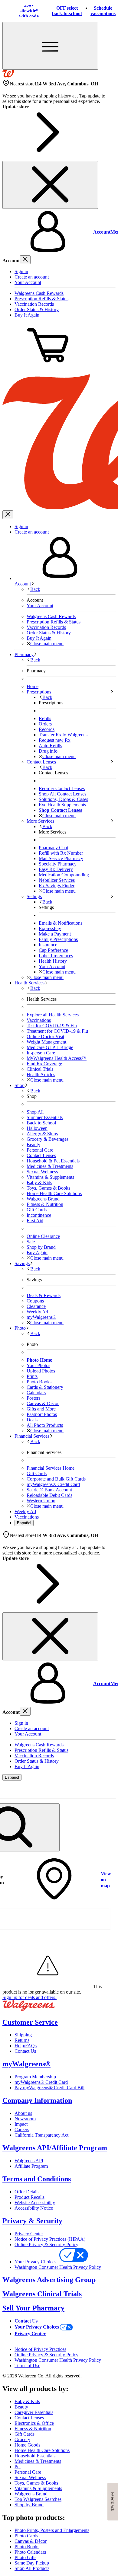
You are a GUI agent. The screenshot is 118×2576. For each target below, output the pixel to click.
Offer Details (27, 2192)
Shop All (35, 1112)
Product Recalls (29, 2197)
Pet (18, 2467)
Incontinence (39, 1215)
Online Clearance (43, 1236)
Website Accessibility (35, 2203)
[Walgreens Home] (8, 76)
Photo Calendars (30, 2552)
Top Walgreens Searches (38, 2499)
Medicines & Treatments (50, 1166)
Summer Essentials (45, 1117)
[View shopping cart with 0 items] (48, 366)
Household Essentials (35, 2456)
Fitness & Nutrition (45, 1204)
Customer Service (30, 2022)
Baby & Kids (39, 1183)
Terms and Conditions (37, 2179)
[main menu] (50, 46)
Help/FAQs (26, 2046)
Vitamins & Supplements (50, 1177)
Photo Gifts (25, 2557)
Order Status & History (37, 309)
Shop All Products (32, 2568)
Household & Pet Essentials (53, 1161)
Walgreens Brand (43, 1199)
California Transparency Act (41, 2135)
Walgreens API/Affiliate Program (55, 2148)
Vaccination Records (34, 304)
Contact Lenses (41, 1155)
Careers (22, 2130)
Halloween (37, 1128)
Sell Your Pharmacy (33, 2308)
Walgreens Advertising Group (49, 2280)
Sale (31, 1242)
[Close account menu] (25, 260)
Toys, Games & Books (48, 1188)
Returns (22, 2040)
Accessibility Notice (34, 2208)
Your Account (28, 282)
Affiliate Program (31, 2166)
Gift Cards (37, 1210)
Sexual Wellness (42, 1172)
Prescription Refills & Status (41, 299)
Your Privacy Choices (36, 2262)
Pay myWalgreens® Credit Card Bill (49, 2088)
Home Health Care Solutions (54, 1193)
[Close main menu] (8, 515)
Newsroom (25, 2119)
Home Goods (27, 2445)
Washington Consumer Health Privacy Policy (58, 2267)
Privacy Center (29, 2234)
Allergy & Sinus (42, 1134)
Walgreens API (29, 2161)
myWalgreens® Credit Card (41, 2082)
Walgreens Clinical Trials (42, 2294)
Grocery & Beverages (48, 1139)
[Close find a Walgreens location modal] (107, 1789)
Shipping (23, 2035)
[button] (59, 232)
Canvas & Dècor (31, 2541)
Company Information (37, 2100)
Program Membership (35, 2077)
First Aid (35, 1221)
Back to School (41, 1123)
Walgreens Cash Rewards (39, 293)
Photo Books (27, 2547)
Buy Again (37, 1253)
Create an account (32, 277)
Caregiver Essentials (34, 2412)
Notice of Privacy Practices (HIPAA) (50, 2239)
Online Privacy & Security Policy (46, 2244)
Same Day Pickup (32, 2563)
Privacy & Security (32, 2221)
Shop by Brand (41, 1247)
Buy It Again (27, 315)
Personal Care (40, 1150)
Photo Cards (26, 2536)
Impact (21, 2124)
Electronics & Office (34, 2423)
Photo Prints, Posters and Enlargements (52, 2530)
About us (23, 2113)
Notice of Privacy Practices (40, 2349)
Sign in (21, 271)
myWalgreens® (26, 2064)
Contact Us (25, 2051)
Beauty (33, 1145)
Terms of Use (27, 2366)
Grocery (22, 2439)
